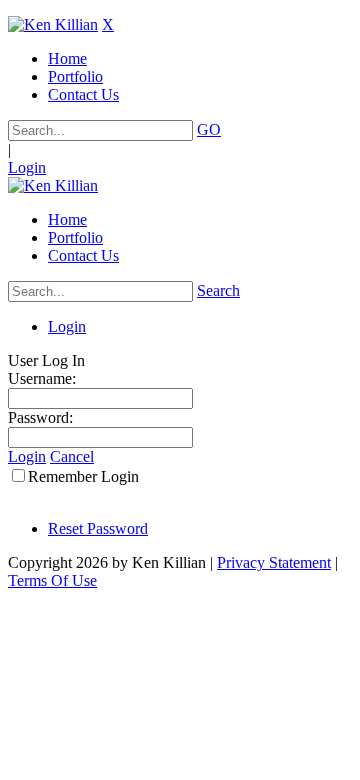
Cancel (72, 456)
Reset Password (98, 528)
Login (27, 167)
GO (209, 129)
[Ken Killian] (53, 24)
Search (218, 290)
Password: (40, 417)
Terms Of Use (52, 580)
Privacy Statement (274, 562)
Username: (42, 378)
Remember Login (83, 476)
